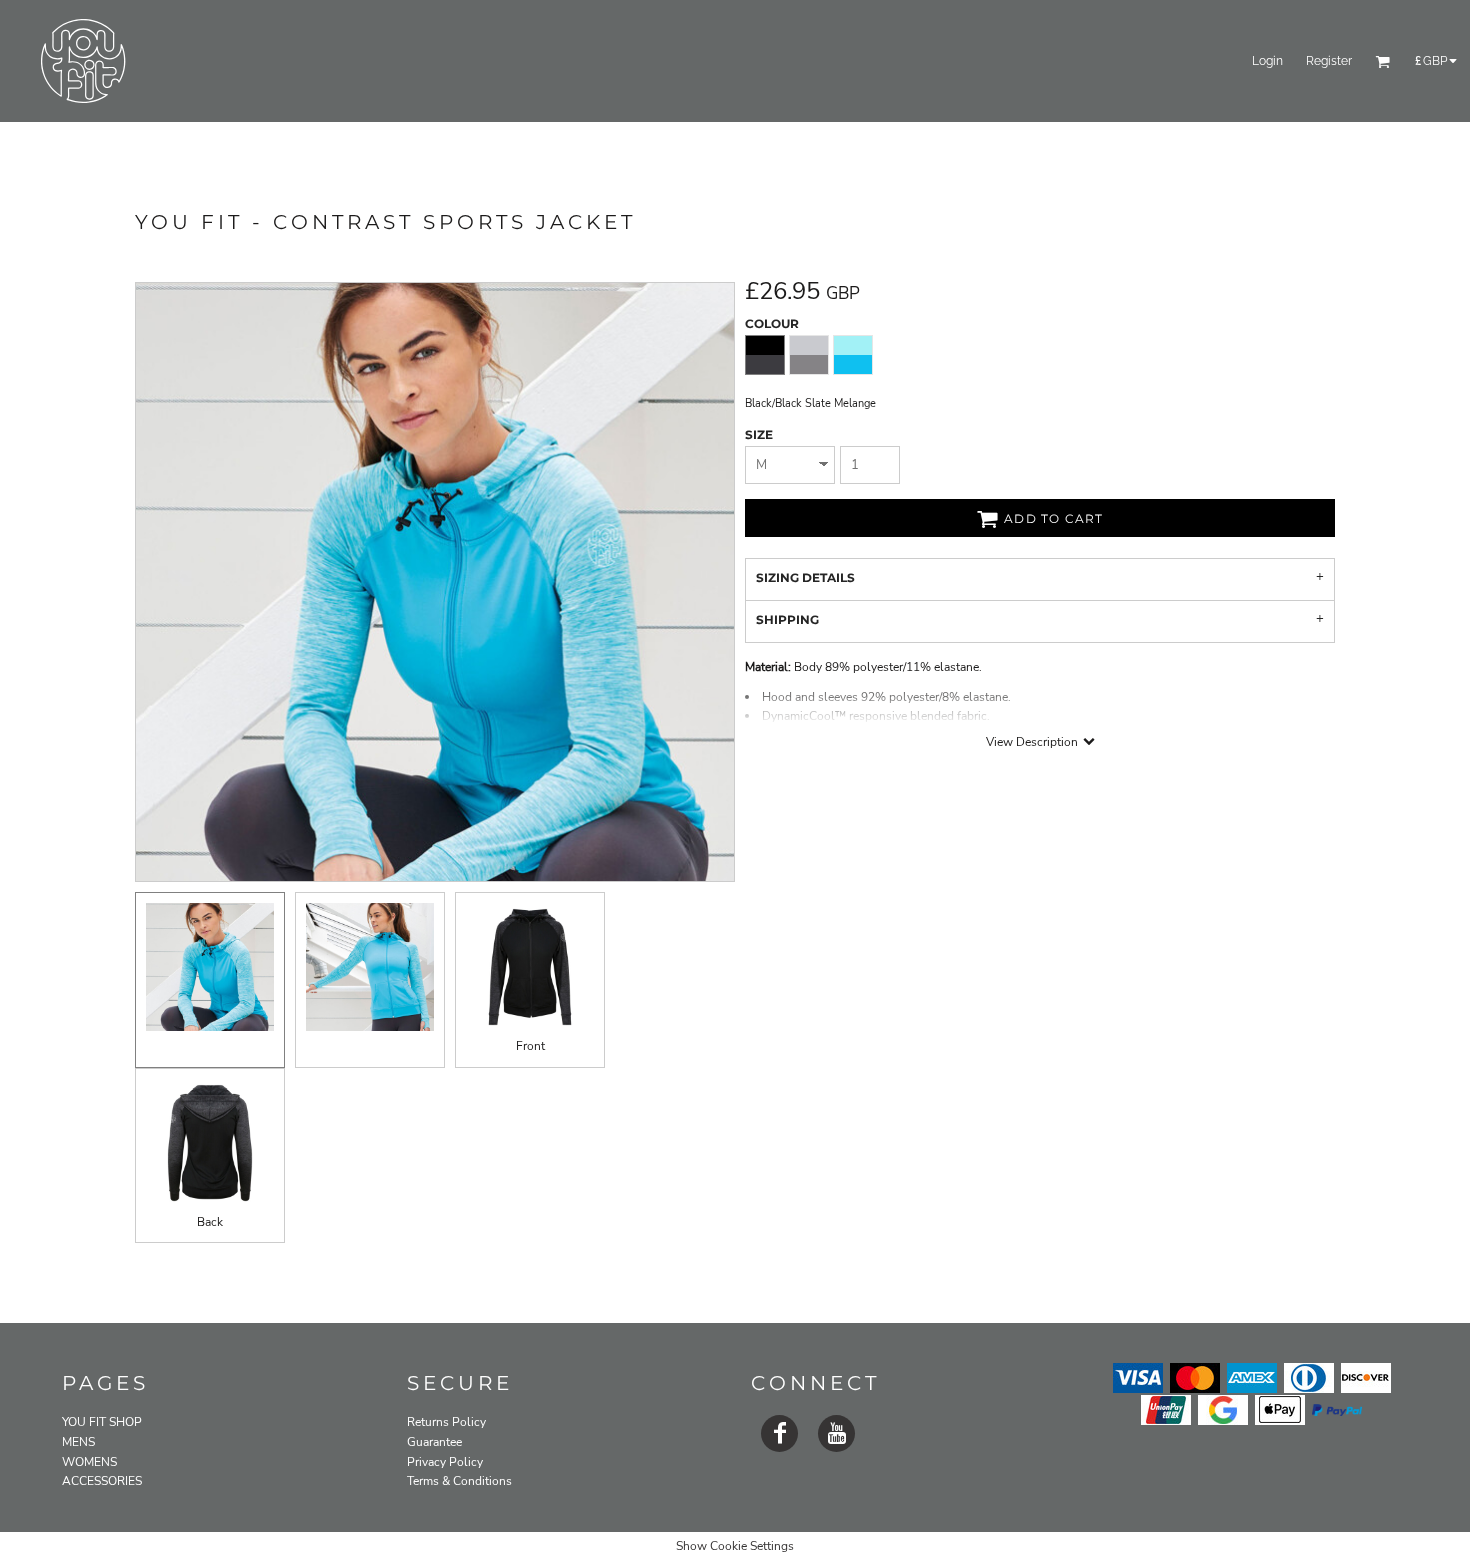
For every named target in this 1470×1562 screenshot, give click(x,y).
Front (530, 1046)
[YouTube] (836, 1433)
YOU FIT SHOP (102, 1422)
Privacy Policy (445, 1462)
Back (210, 1222)
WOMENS (89, 1462)
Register (1329, 61)
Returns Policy (446, 1422)
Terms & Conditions (459, 1481)
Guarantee (434, 1442)
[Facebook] (779, 1433)
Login (1267, 61)
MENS (78, 1442)
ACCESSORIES (102, 1481)
